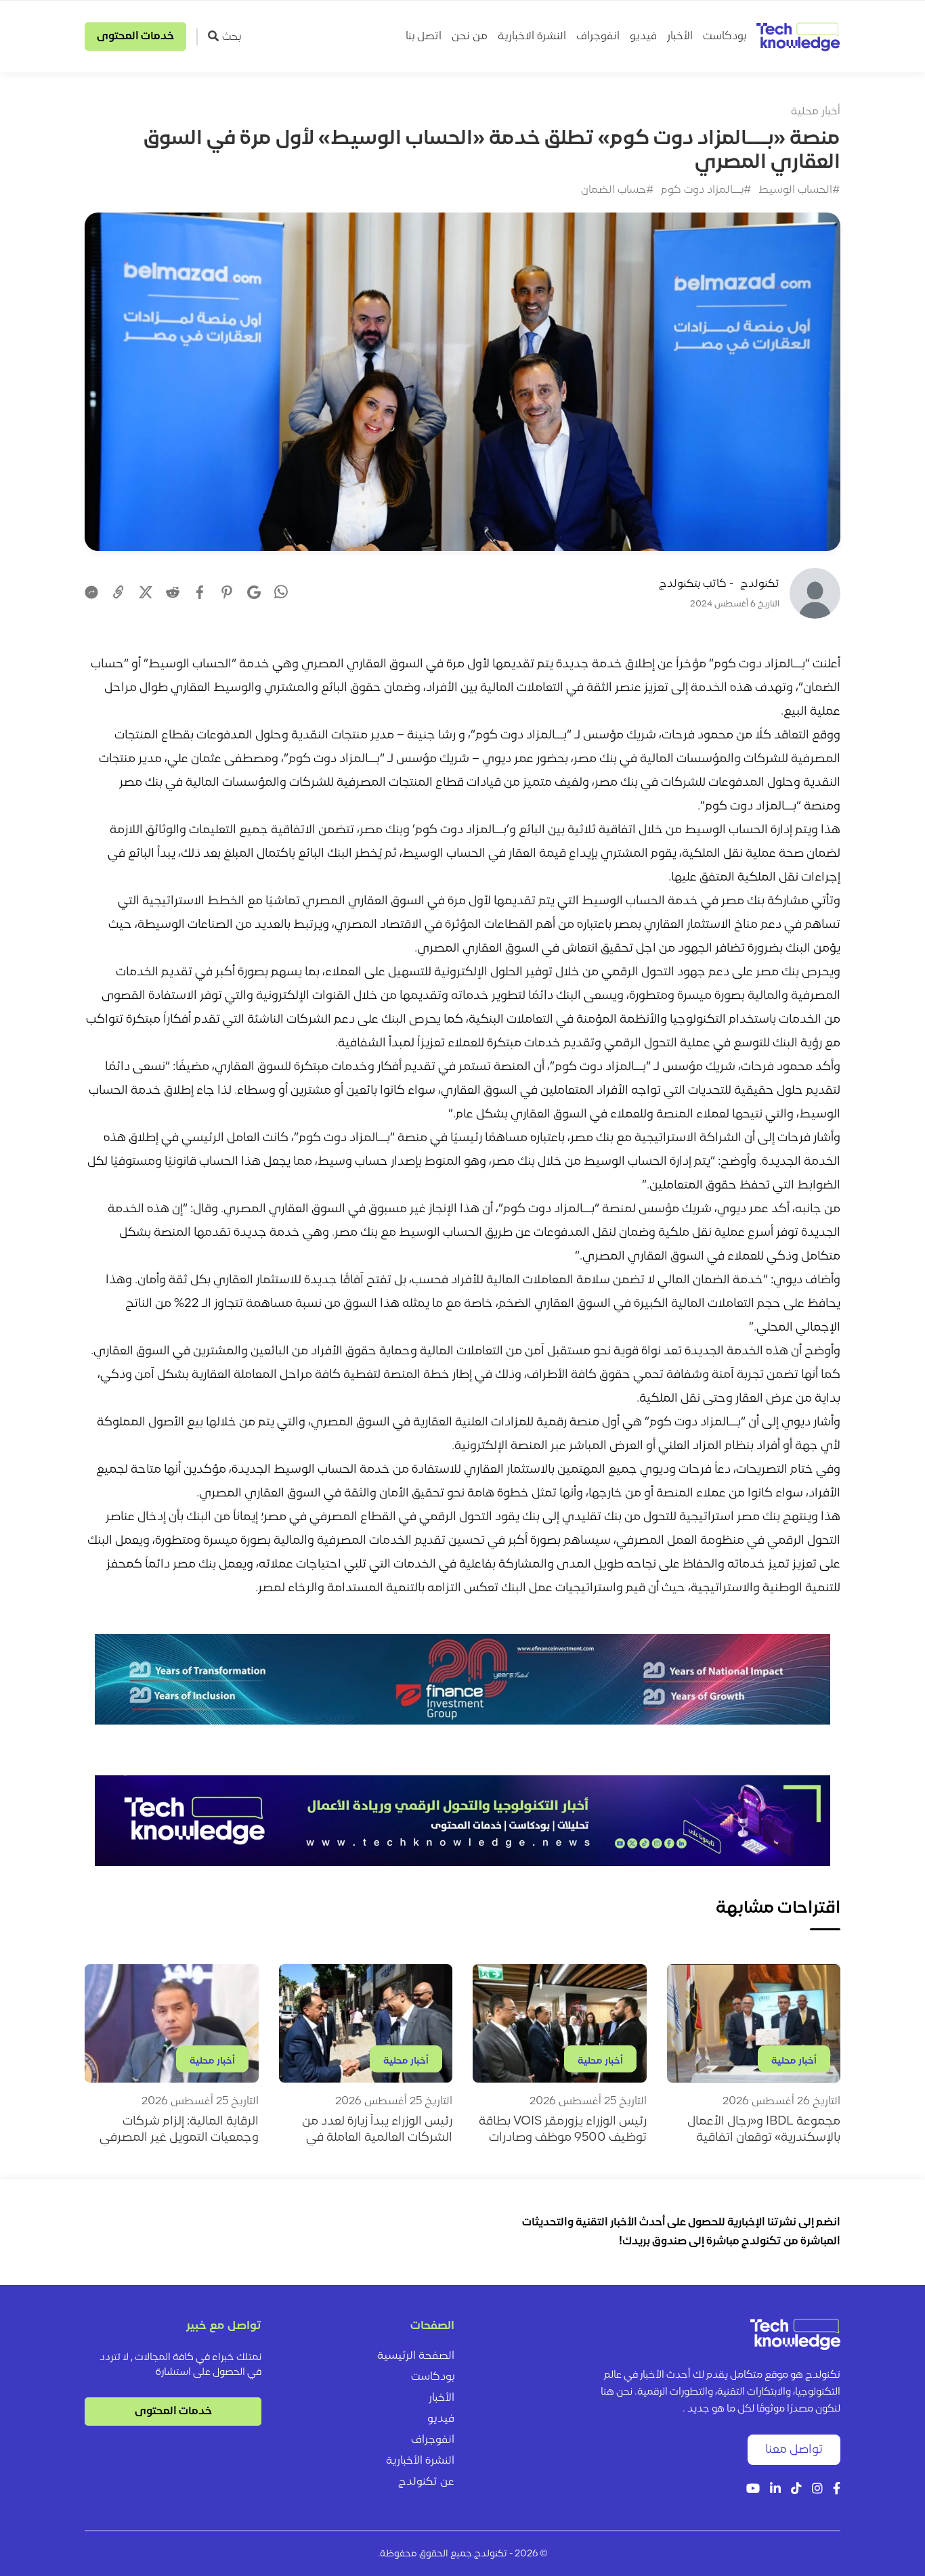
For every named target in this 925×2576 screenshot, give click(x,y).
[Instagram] (817, 2490)
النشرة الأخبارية (420, 2461)
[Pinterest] (227, 592)
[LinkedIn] (775, 2490)
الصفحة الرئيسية (416, 2356)
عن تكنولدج (426, 2482)
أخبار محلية (816, 112)
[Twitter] (146, 592)
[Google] (254, 592)
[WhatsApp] (281, 594)
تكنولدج (760, 584)
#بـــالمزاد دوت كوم (706, 190)
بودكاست (725, 37)
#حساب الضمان (618, 190)
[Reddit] (173, 592)
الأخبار (680, 37)
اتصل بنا (424, 37)
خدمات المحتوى (135, 37)
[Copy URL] (119, 592)
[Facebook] (200, 592)
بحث (232, 37)
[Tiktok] (796, 2490)
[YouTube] (753, 2490)
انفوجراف (598, 37)
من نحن (470, 37)
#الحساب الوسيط (799, 190)
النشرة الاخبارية (532, 37)
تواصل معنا (794, 2450)
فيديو (643, 37)
